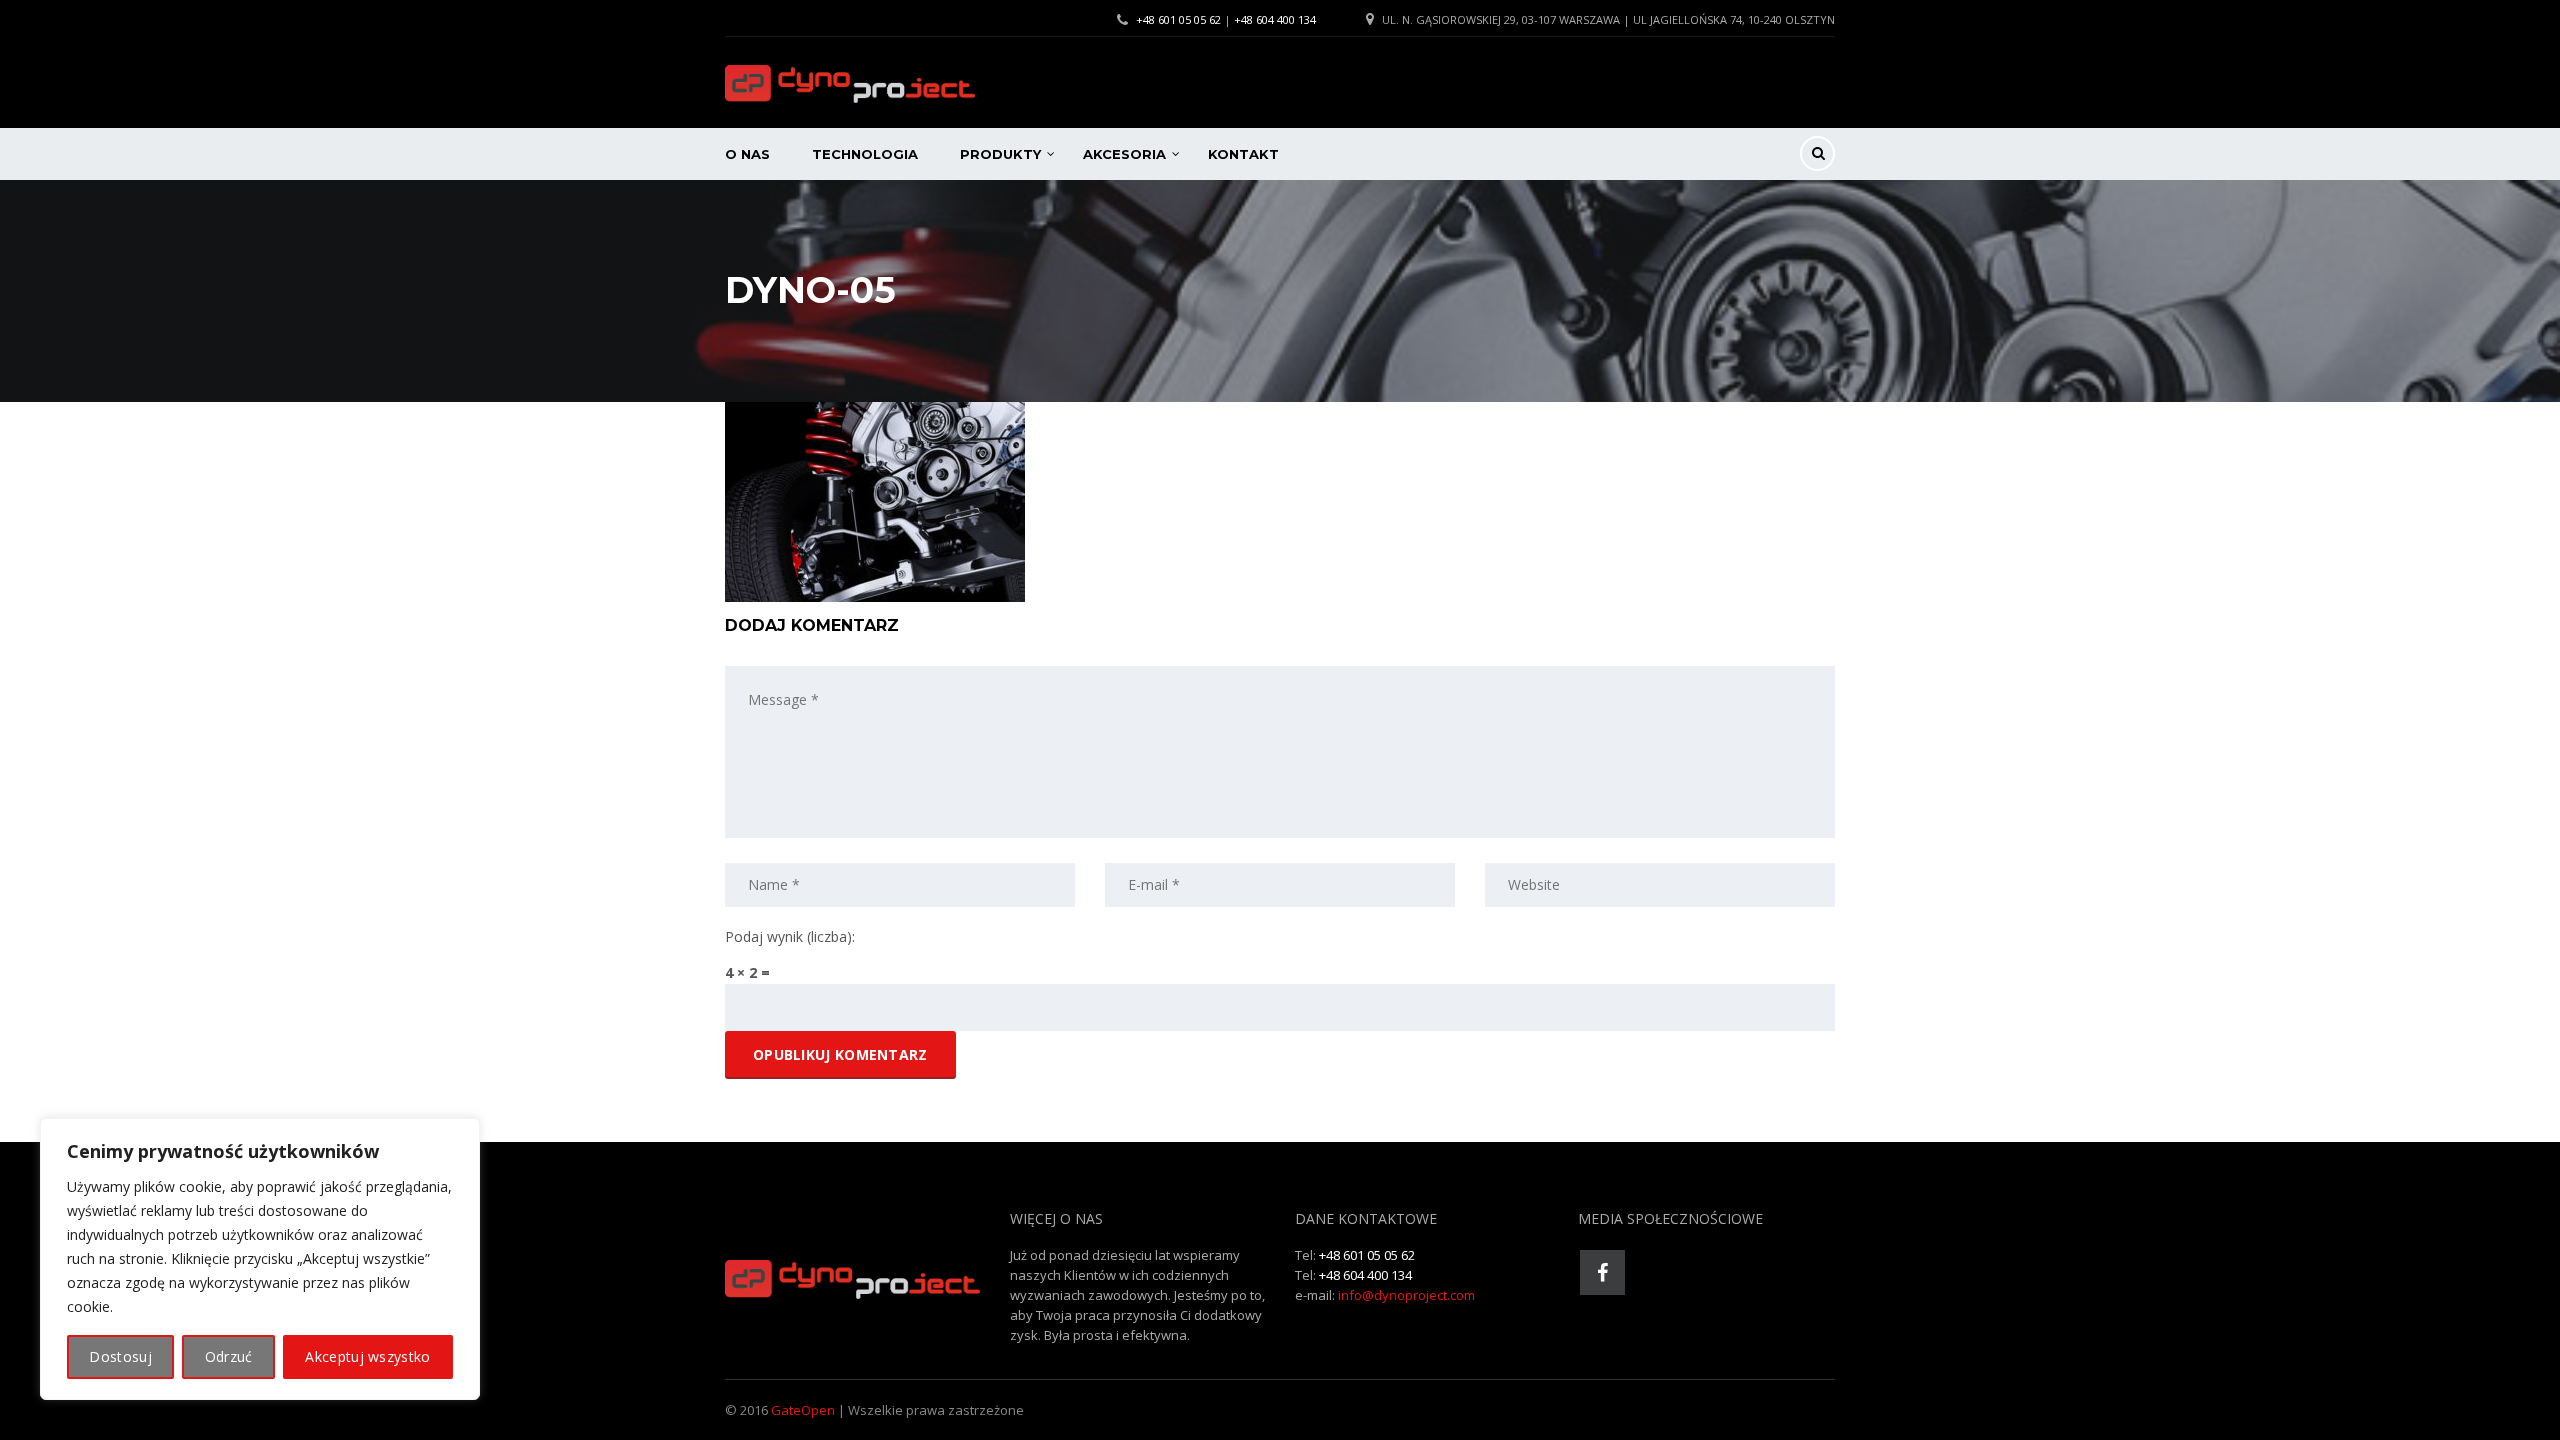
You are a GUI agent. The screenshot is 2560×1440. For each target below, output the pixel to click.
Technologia (865, 154)
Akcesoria (1124, 154)
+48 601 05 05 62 (1178, 19)
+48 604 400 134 (1275, 19)
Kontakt (1243, 154)
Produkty (1000, 154)
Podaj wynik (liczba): (790, 936)
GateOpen (803, 1410)
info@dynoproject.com (1406, 1295)
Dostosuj (120, 1356)
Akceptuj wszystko (367, 1356)
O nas (747, 154)
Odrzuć (229, 1356)
